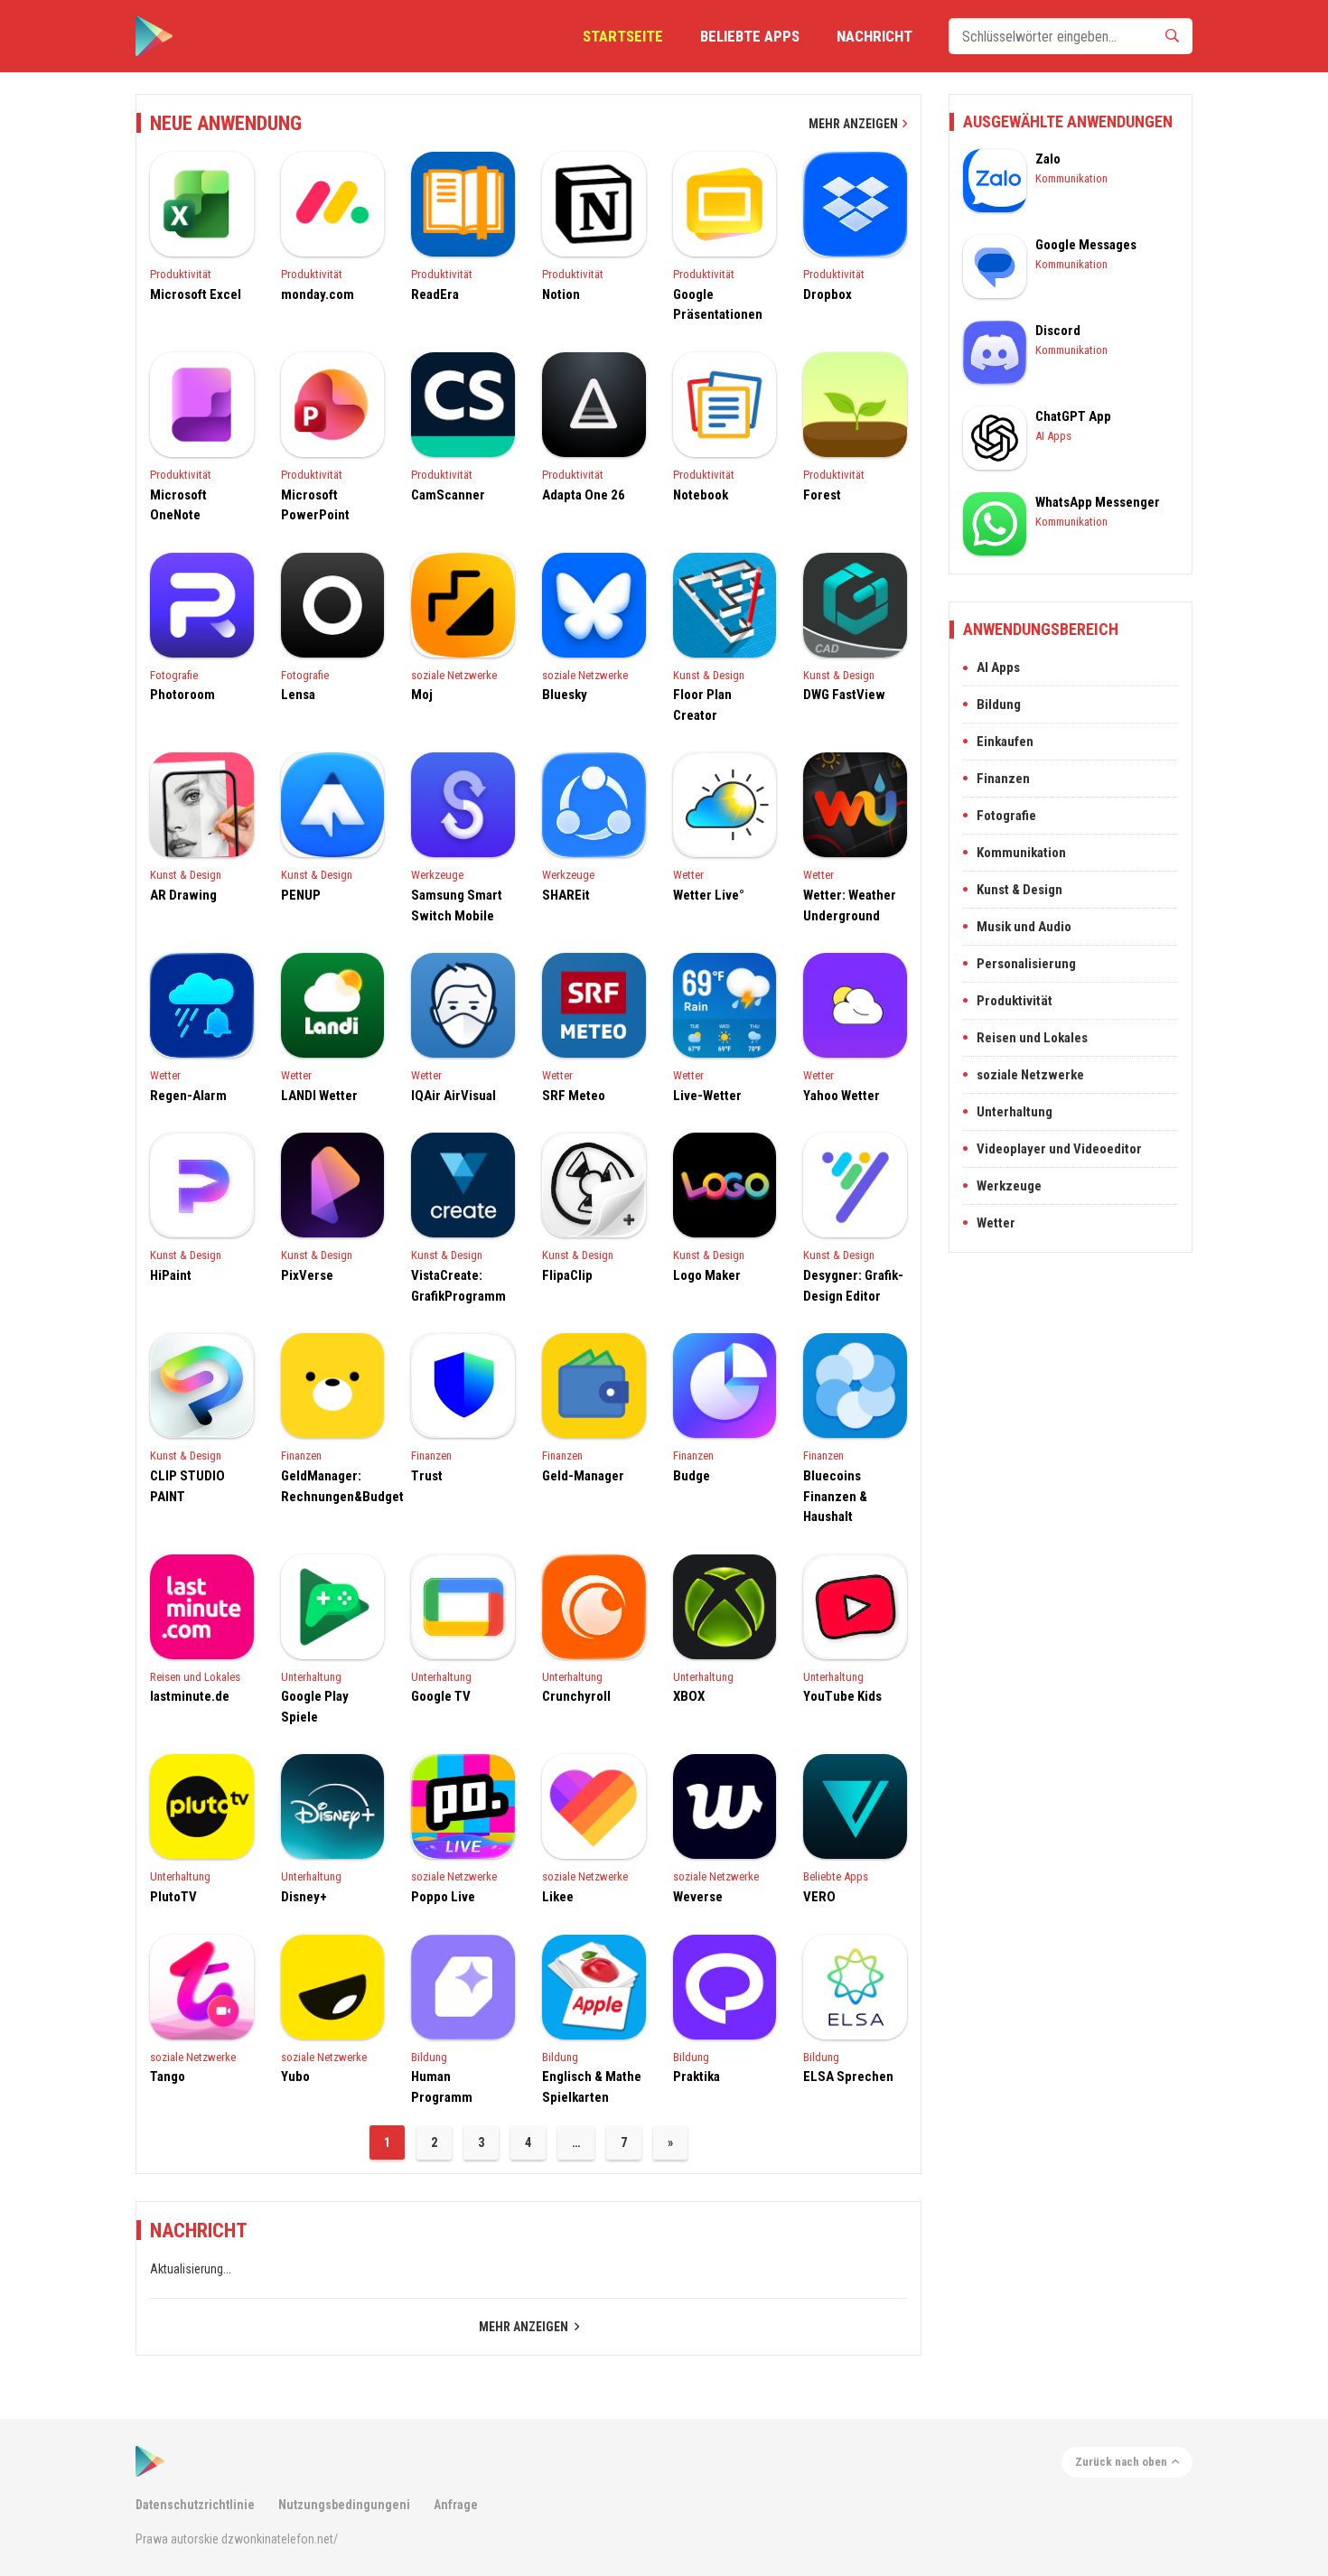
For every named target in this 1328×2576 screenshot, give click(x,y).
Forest (822, 495)
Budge (692, 1476)
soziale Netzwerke (454, 675)
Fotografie (174, 675)
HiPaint (171, 1275)
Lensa (298, 695)
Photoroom (182, 695)
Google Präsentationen (718, 305)
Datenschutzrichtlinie (195, 2505)
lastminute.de (190, 1696)
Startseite (623, 36)
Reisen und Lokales (195, 1677)
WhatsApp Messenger (1098, 502)
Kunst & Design (709, 675)
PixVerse (307, 1275)
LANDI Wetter (319, 1096)
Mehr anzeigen (853, 124)
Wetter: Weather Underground (850, 905)
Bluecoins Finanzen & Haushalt (835, 1496)
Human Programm (442, 2087)
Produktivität (181, 274)
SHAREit (566, 895)
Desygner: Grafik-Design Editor (853, 1286)
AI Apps (1053, 436)
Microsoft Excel (196, 294)
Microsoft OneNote (178, 505)
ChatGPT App (1073, 416)
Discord (1058, 331)
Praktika (697, 2077)
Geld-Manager (583, 1476)
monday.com (318, 294)
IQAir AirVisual (454, 1096)
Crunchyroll (576, 1696)
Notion (561, 294)
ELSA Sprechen (848, 2077)
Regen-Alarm (188, 1096)
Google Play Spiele (315, 1707)
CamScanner (448, 495)
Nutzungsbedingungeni (344, 2505)
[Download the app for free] (154, 36)
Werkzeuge (437, 875)
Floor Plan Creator (702, 705)
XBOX (689, 1696)
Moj (422, 695)
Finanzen (301, 1456)
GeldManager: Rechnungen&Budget (333, 1486)
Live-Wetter (707, 1096)
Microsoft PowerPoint (315, 505)
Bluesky (565, 695)
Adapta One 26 (584, 495)
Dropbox (828, 294)
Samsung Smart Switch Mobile (457, 905)
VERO (819, 1897)
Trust (427, 1476)
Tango (168, 2077)
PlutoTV (173, 1897)
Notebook (701, 495)
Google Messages (1086, 245)
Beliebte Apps (750, 36)
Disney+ (304, 1897)
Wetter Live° (709, 895)
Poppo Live (443, 1897)
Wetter (688, 875)
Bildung (429, 2057)
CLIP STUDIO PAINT (187, 1486)
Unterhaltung (311, 1677)
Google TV (441, 1696)
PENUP (301, 895)
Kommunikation (1071, 178)
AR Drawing (183, 895)
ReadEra (435, 294)
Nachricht (874, 36)
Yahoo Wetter (842, 1096)
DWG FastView (844, 695)
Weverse (698, 1897)
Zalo (1048, 159)
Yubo (295, 2077)
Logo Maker (707, 1275)
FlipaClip (567, 1275)
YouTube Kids (842, 1696)
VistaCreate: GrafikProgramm (458, 1286)
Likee (558, 1897)
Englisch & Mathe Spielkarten (592, 2087)
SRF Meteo (574, 1096)
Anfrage (456, 2505)
